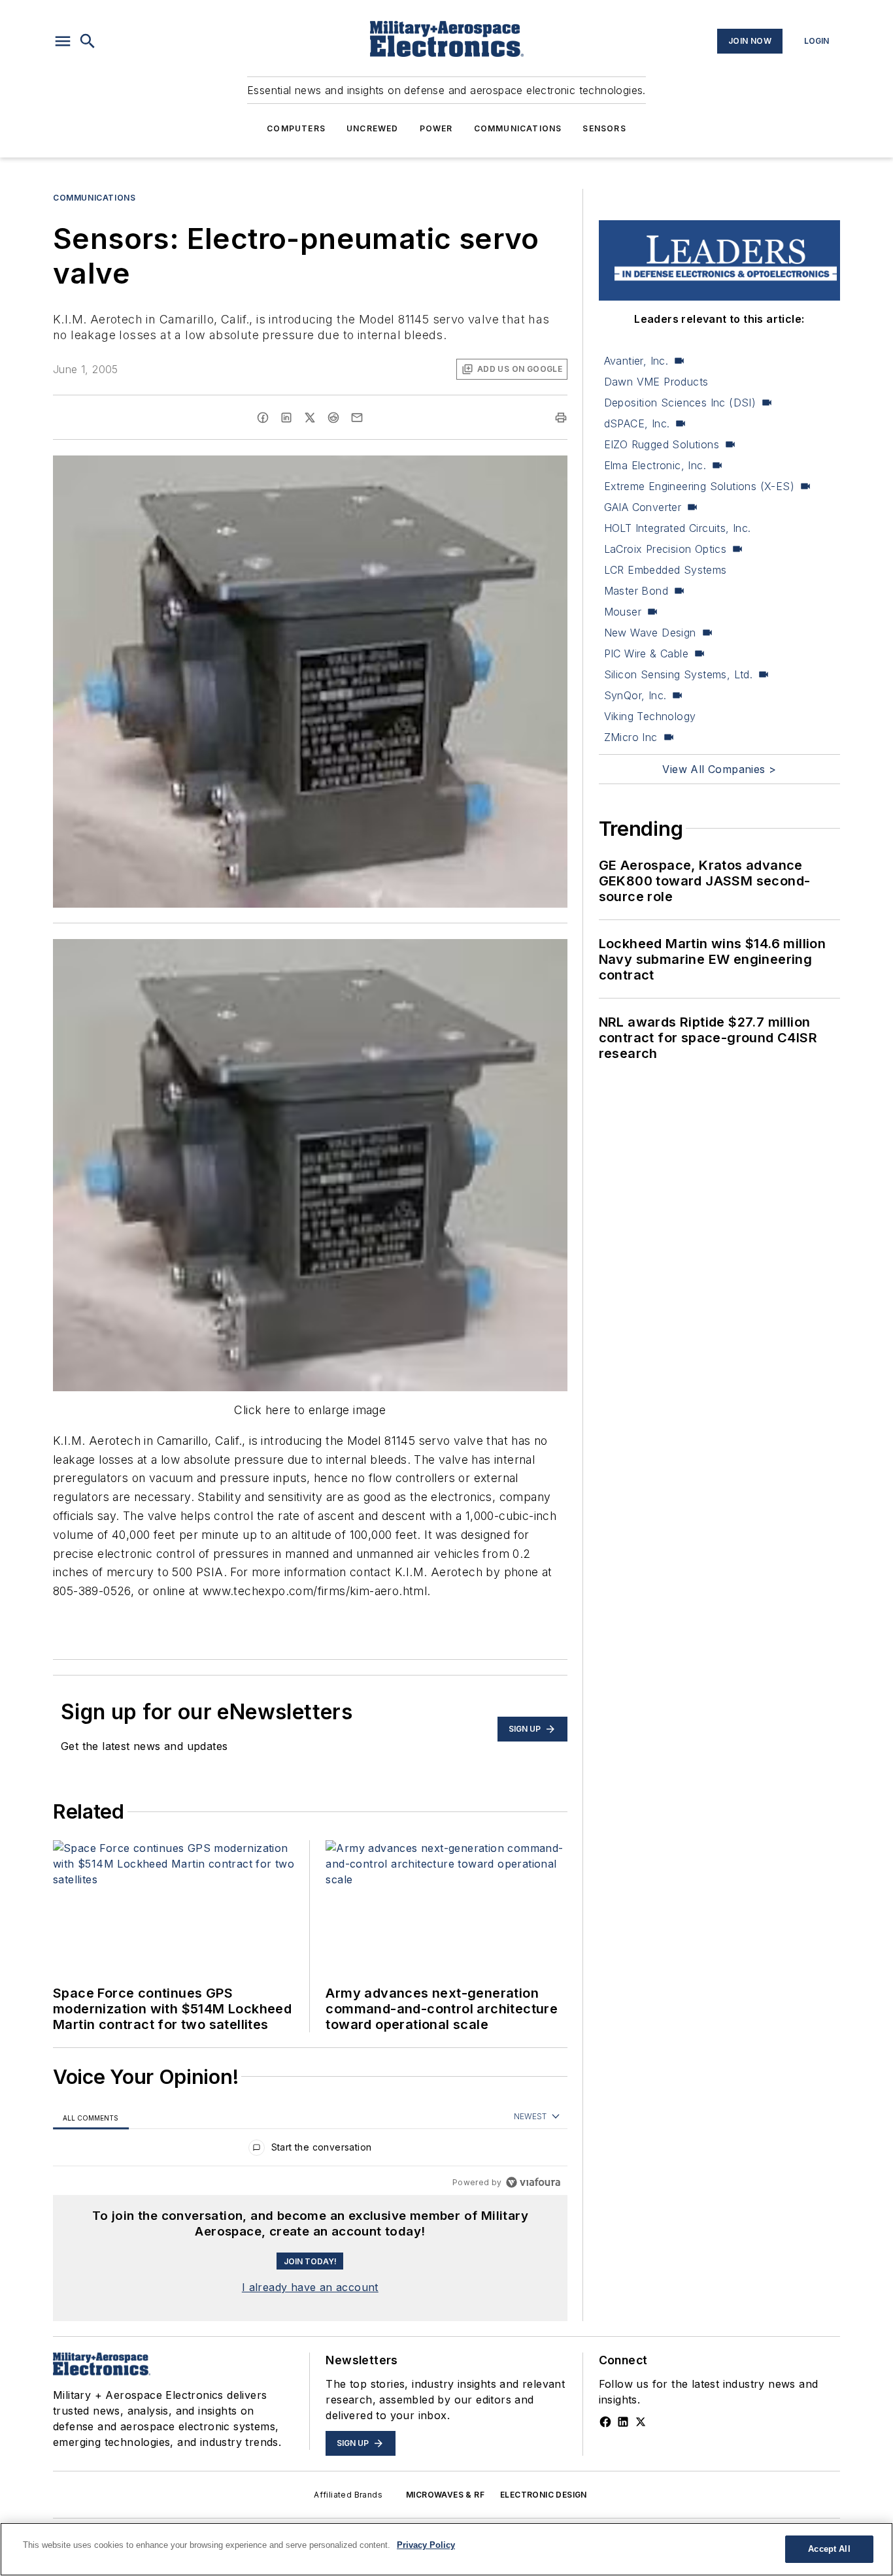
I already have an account (310, 2287)
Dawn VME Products (656, 382)
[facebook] (263, 418)
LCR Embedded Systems (666, 570)
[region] (310, 2150)
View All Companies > (719, 769)
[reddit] (333, 418)
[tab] (91, 2118)
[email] (357, 418)
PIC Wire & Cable (646, 653)
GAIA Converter (643, 507)
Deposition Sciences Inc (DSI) (680, 403)
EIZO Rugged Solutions (662, 444)
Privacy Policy (426, 2545)
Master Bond (636, 591)
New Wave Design (650, 633)
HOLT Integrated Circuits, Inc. (678, 528)
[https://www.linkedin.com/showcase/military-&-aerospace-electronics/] (623, 2422)
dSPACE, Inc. (637, 423)
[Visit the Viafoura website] (533, 2182)
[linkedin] (286, 418)
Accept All (829, 2549)
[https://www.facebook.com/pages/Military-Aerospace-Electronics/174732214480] (605, 2422)
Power (436, 128)
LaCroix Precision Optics (666, 549)
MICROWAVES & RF (445, 2495)
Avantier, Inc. (636, 361)
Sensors (604, 128)
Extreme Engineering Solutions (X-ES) (699, 486)
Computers (296, 128)
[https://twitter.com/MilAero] (641, 2422)
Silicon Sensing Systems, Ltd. (679, 674)
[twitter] (310, 418)
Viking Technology (650, 716)
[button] (63, 41)
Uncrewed (373, 128)
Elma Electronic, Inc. (655, 465)
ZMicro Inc (631, 737)
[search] (88, 41)
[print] (561, 418)
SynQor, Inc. (635, 695)
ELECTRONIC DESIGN (544, 2495)
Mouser (623, 612)
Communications (518, 128)
